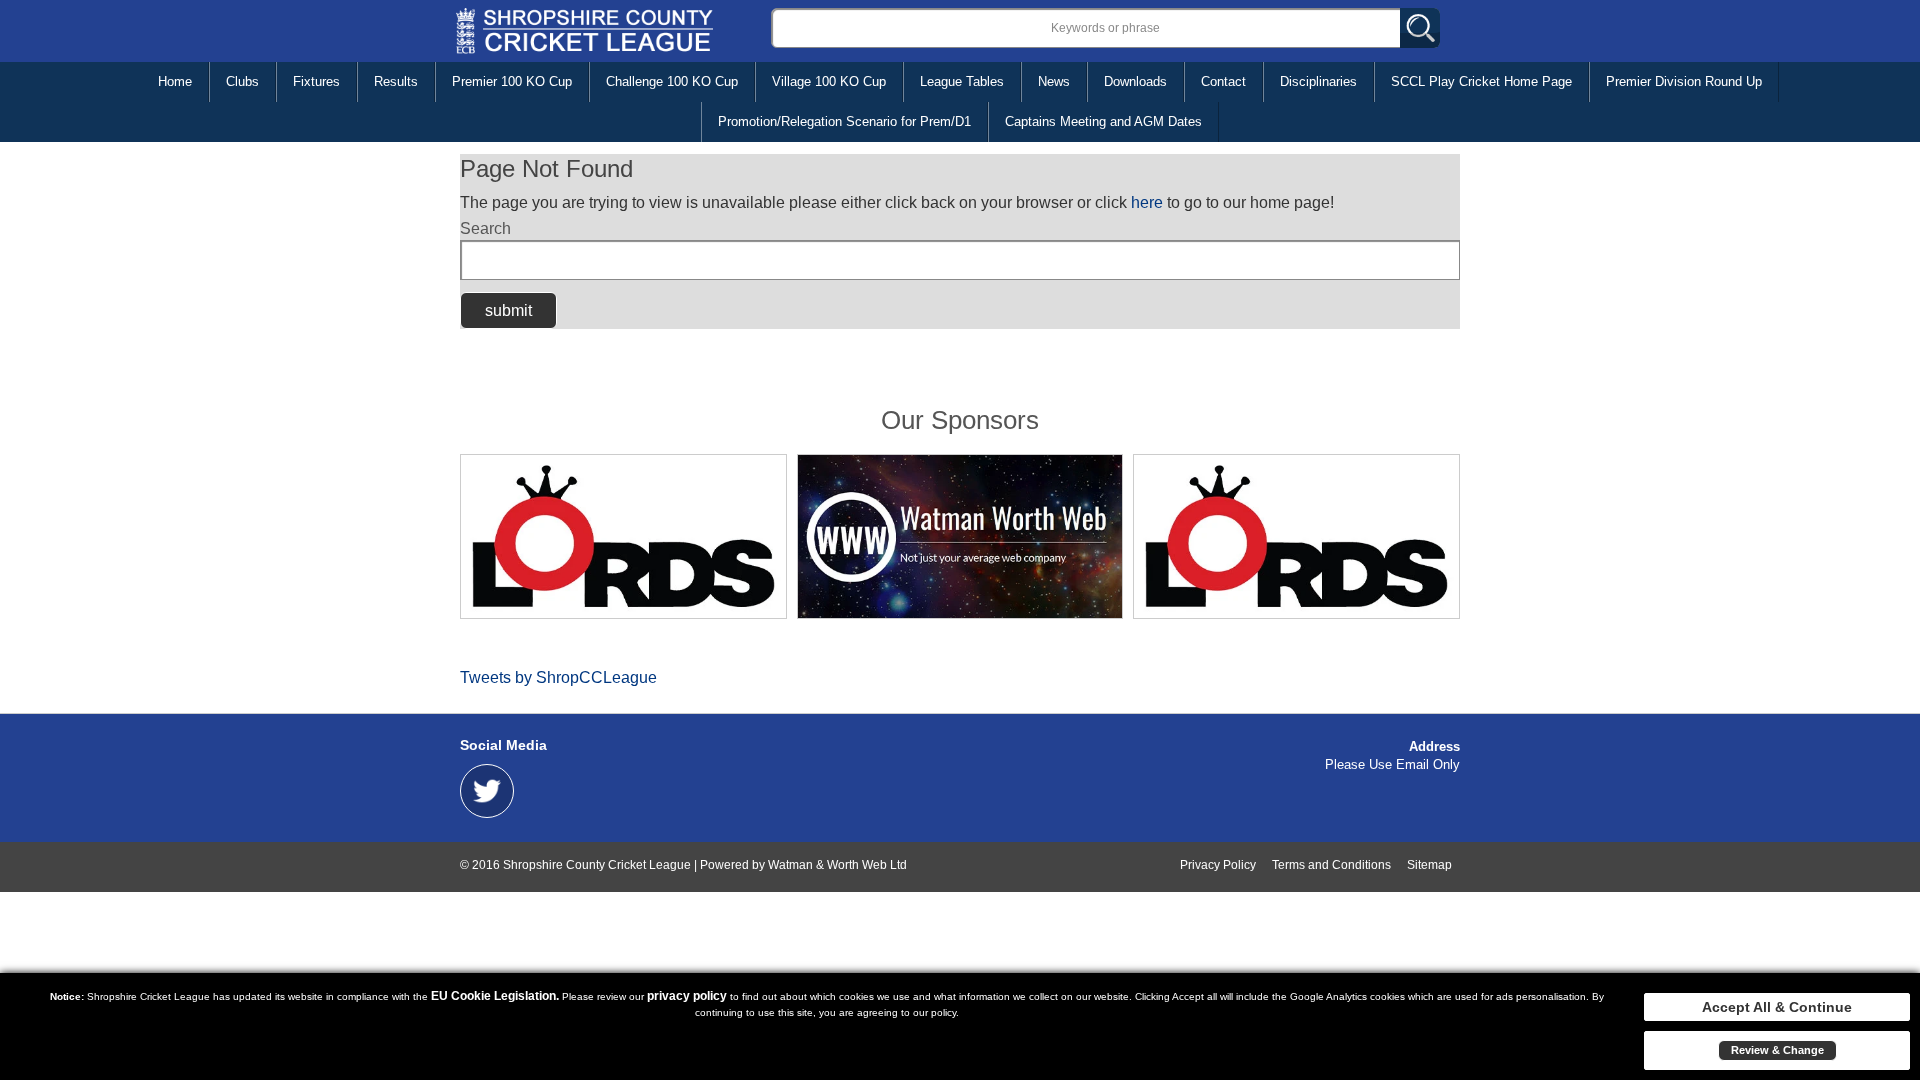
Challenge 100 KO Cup (672, 81)
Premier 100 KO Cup (512, 81)
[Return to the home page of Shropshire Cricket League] (584, 29)
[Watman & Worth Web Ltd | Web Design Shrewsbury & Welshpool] (960, 536)
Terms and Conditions (1331, 865)
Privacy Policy (1218, 865)
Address (1434, 746)
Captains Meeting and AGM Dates (1103, 121)
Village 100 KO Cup (829, 81)
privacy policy (687, 996)
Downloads (1135, 81)
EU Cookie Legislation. (495, 996)
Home (175, 81)
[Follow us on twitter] (487, 789)
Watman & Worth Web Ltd (837, 865)
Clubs (242, 81)
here (1147, 202)
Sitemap (1429, 865)
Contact (1223, 81)
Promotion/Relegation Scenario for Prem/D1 (844, 121)
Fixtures (316, 81)
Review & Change (1777, 1050)
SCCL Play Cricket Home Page (1481, 81)
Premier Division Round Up (1684, 81)
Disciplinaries (1318, 81)
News (1054, 81)
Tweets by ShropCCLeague (558, 677)
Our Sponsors (960, 420)
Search (485, 228)
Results (396, 81)
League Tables (962, 81)
